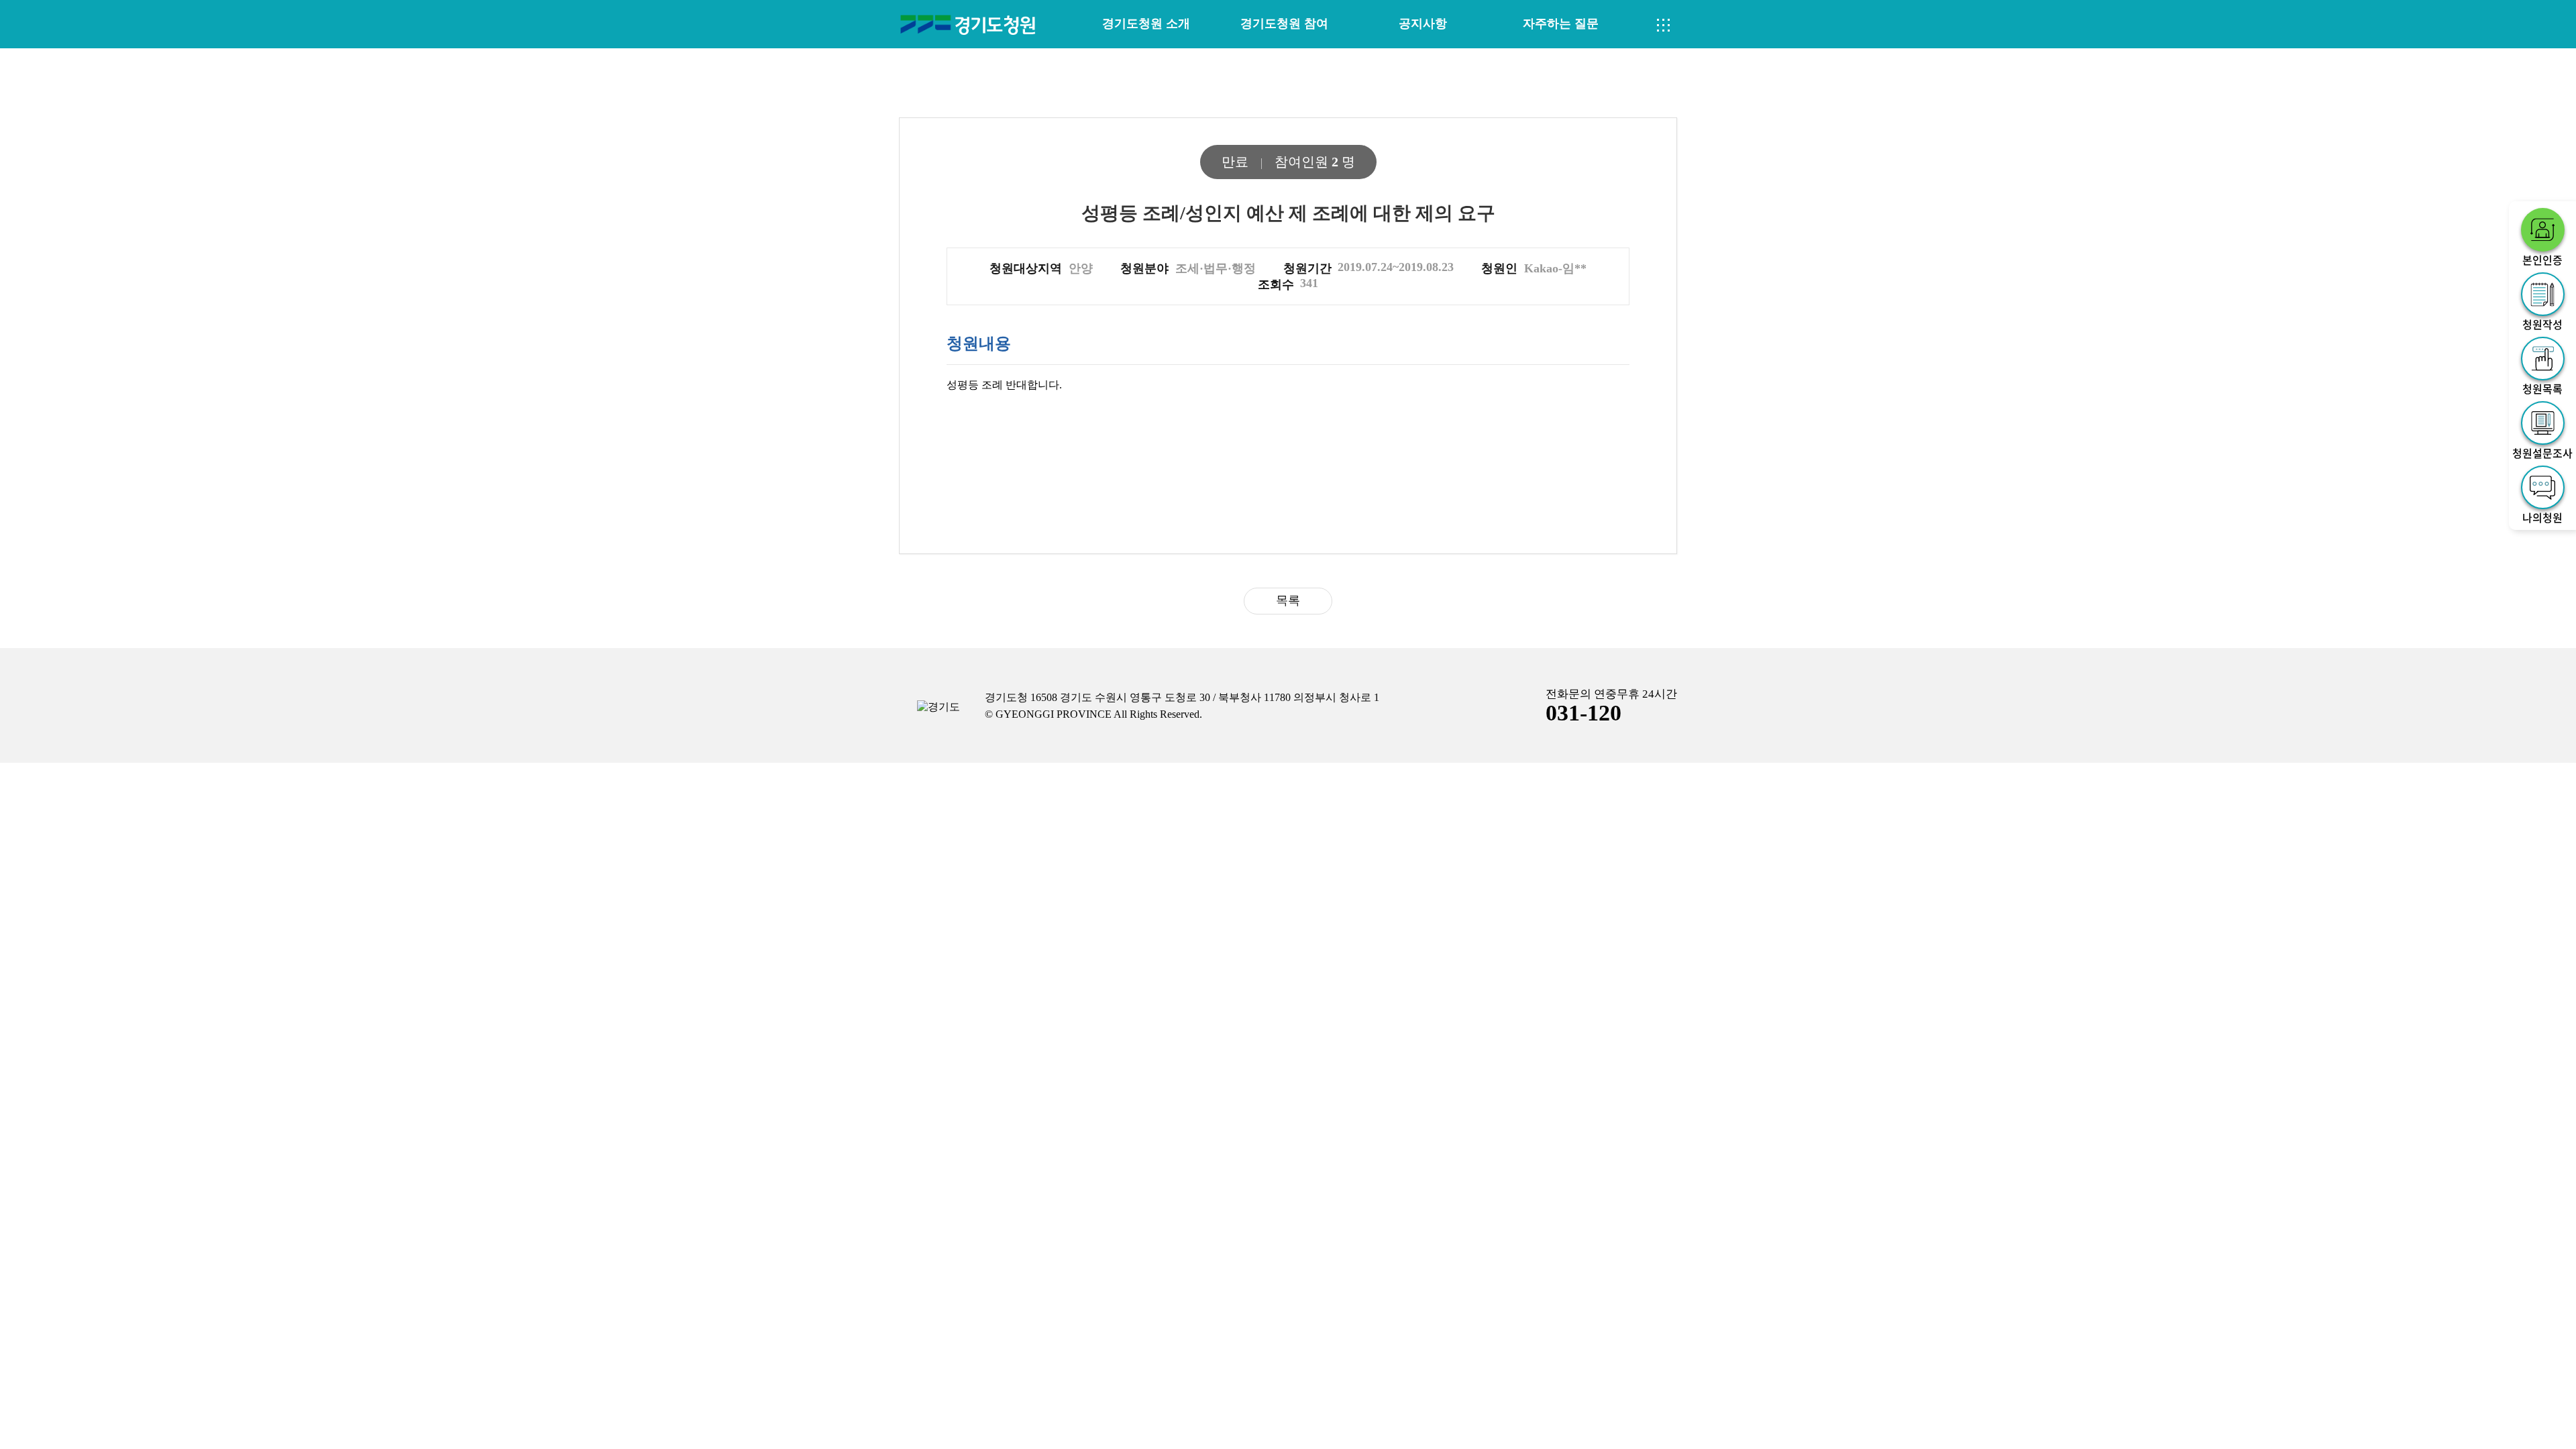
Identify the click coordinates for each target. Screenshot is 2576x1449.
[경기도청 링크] (938, 707)
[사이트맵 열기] (1664, 25)
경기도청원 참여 (1284, 23)
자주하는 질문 (1561, 23)
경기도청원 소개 (1146, 23)
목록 (1288, 600)
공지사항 (1423, 23)
